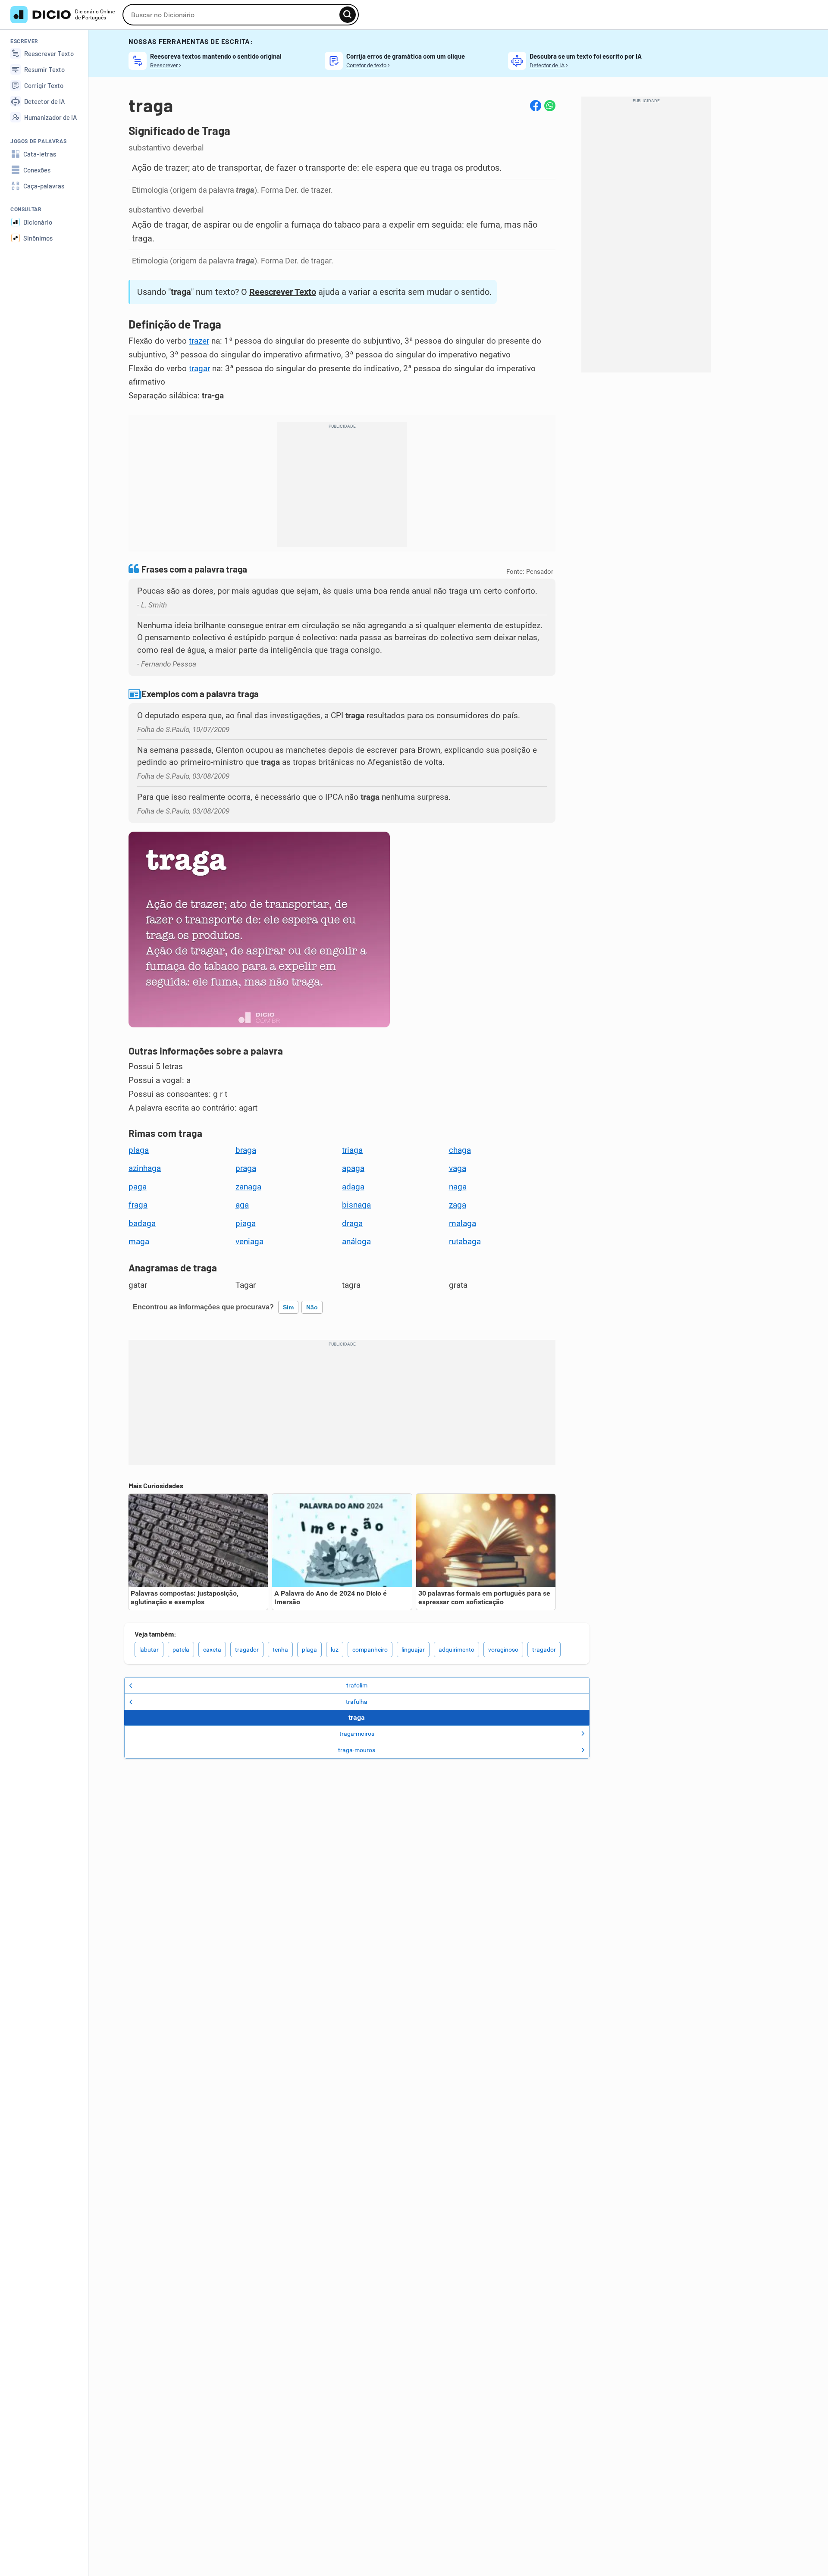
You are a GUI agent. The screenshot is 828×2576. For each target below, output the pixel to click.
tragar (199, 369)
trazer (199, 341)
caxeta (212, 1650)
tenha (280, 1650)
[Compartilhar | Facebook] (536, 106)
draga (352, 1224)
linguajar (413, 1650)
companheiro (370, 1650)
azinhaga (145, 1168)
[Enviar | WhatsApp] (550, 106)
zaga (458, 1205)
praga (246, 1168)
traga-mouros (357, 1750)
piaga (246, 1224)
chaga (460, 1150)
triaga (352, 1150)
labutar (149, 1650)
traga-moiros (357, 1734)
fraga (138, 1205)
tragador (247, 1650)
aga (242, 1205)
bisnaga (356, 1205)
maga (139, 1242)
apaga (353, 1168)
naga (458, 1187)
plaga (139, 1150)
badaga (142, 1224)
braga (246, 1150)
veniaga (249, 1242)
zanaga (248, 1187)
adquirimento (456, 1650)
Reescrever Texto (283, 292)
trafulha (357, 1702)
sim (288, 1307)
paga (138, 1187)
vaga (458, 1168)
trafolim (357, 1685)
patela (181, 1650)
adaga (353, 1187)
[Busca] (348, 15)
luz (335, 1650)
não (312, 1307)
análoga (356, 1242)
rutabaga (465, 1242)
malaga (463, 1224)
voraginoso (503, 1650)
